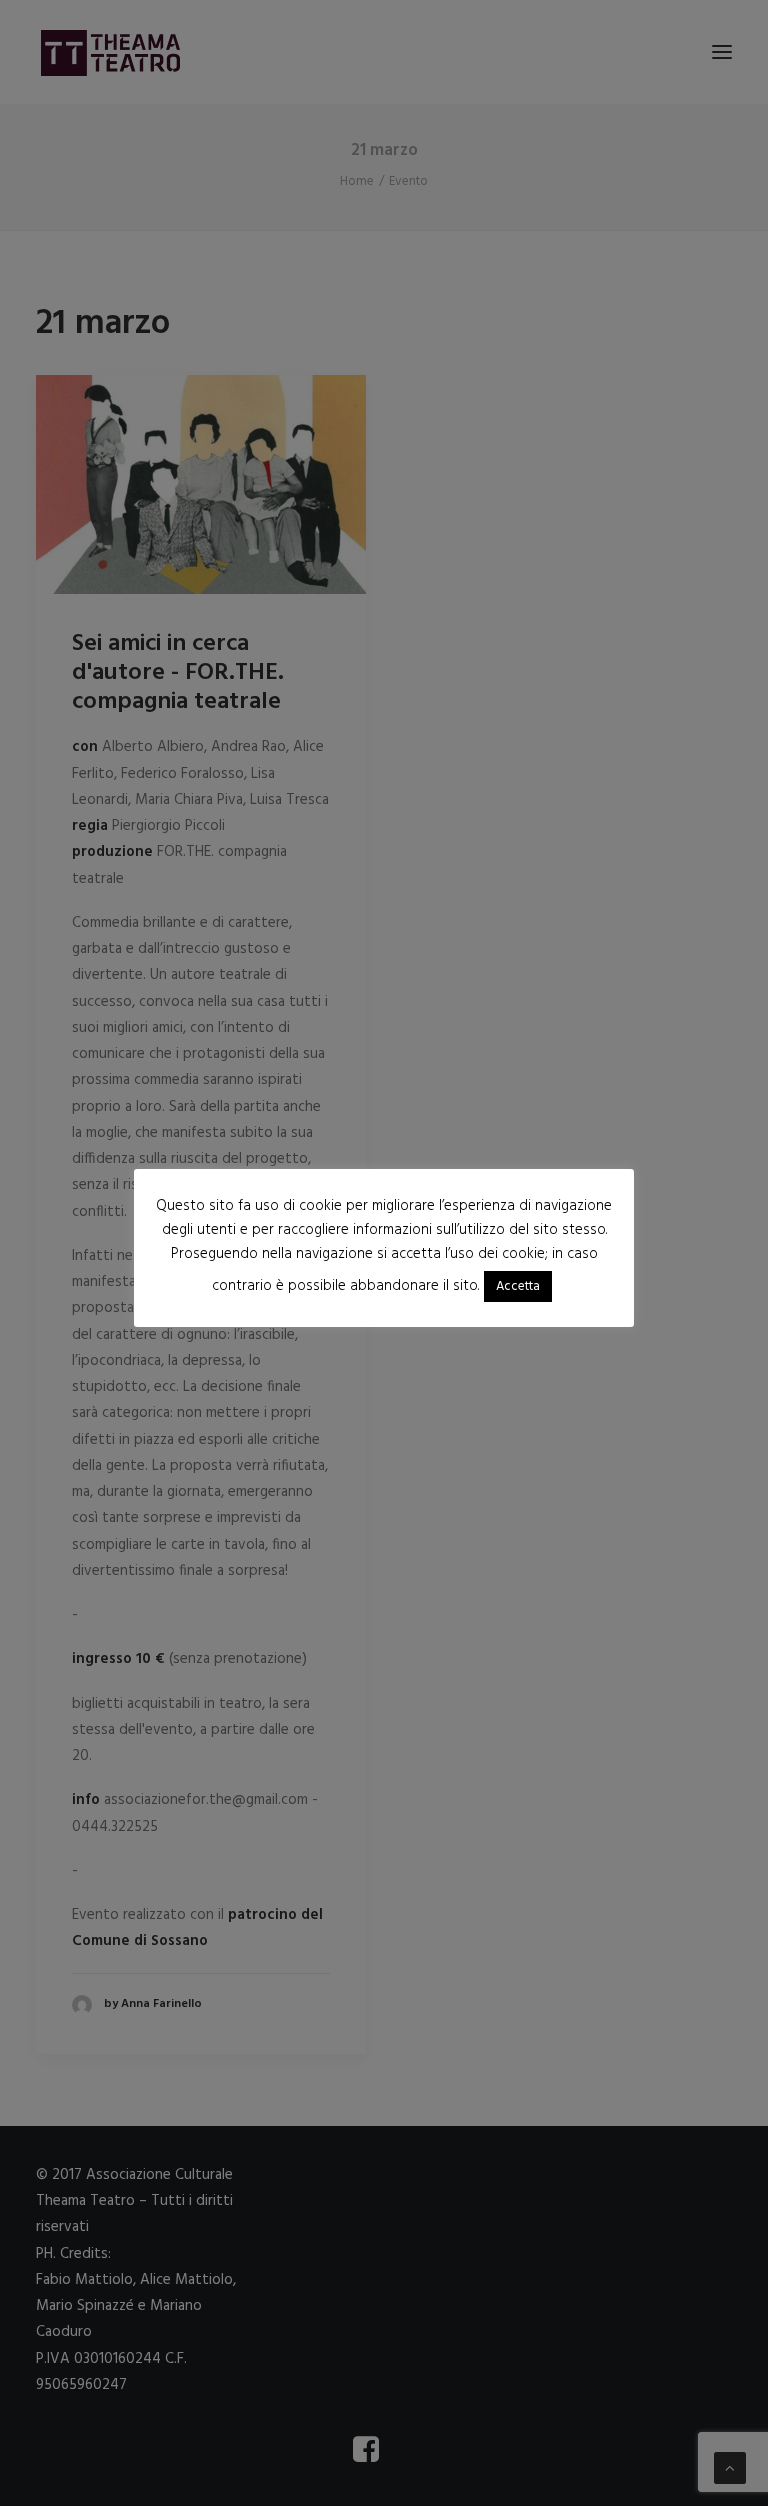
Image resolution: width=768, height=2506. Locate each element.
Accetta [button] (518, 1286)
